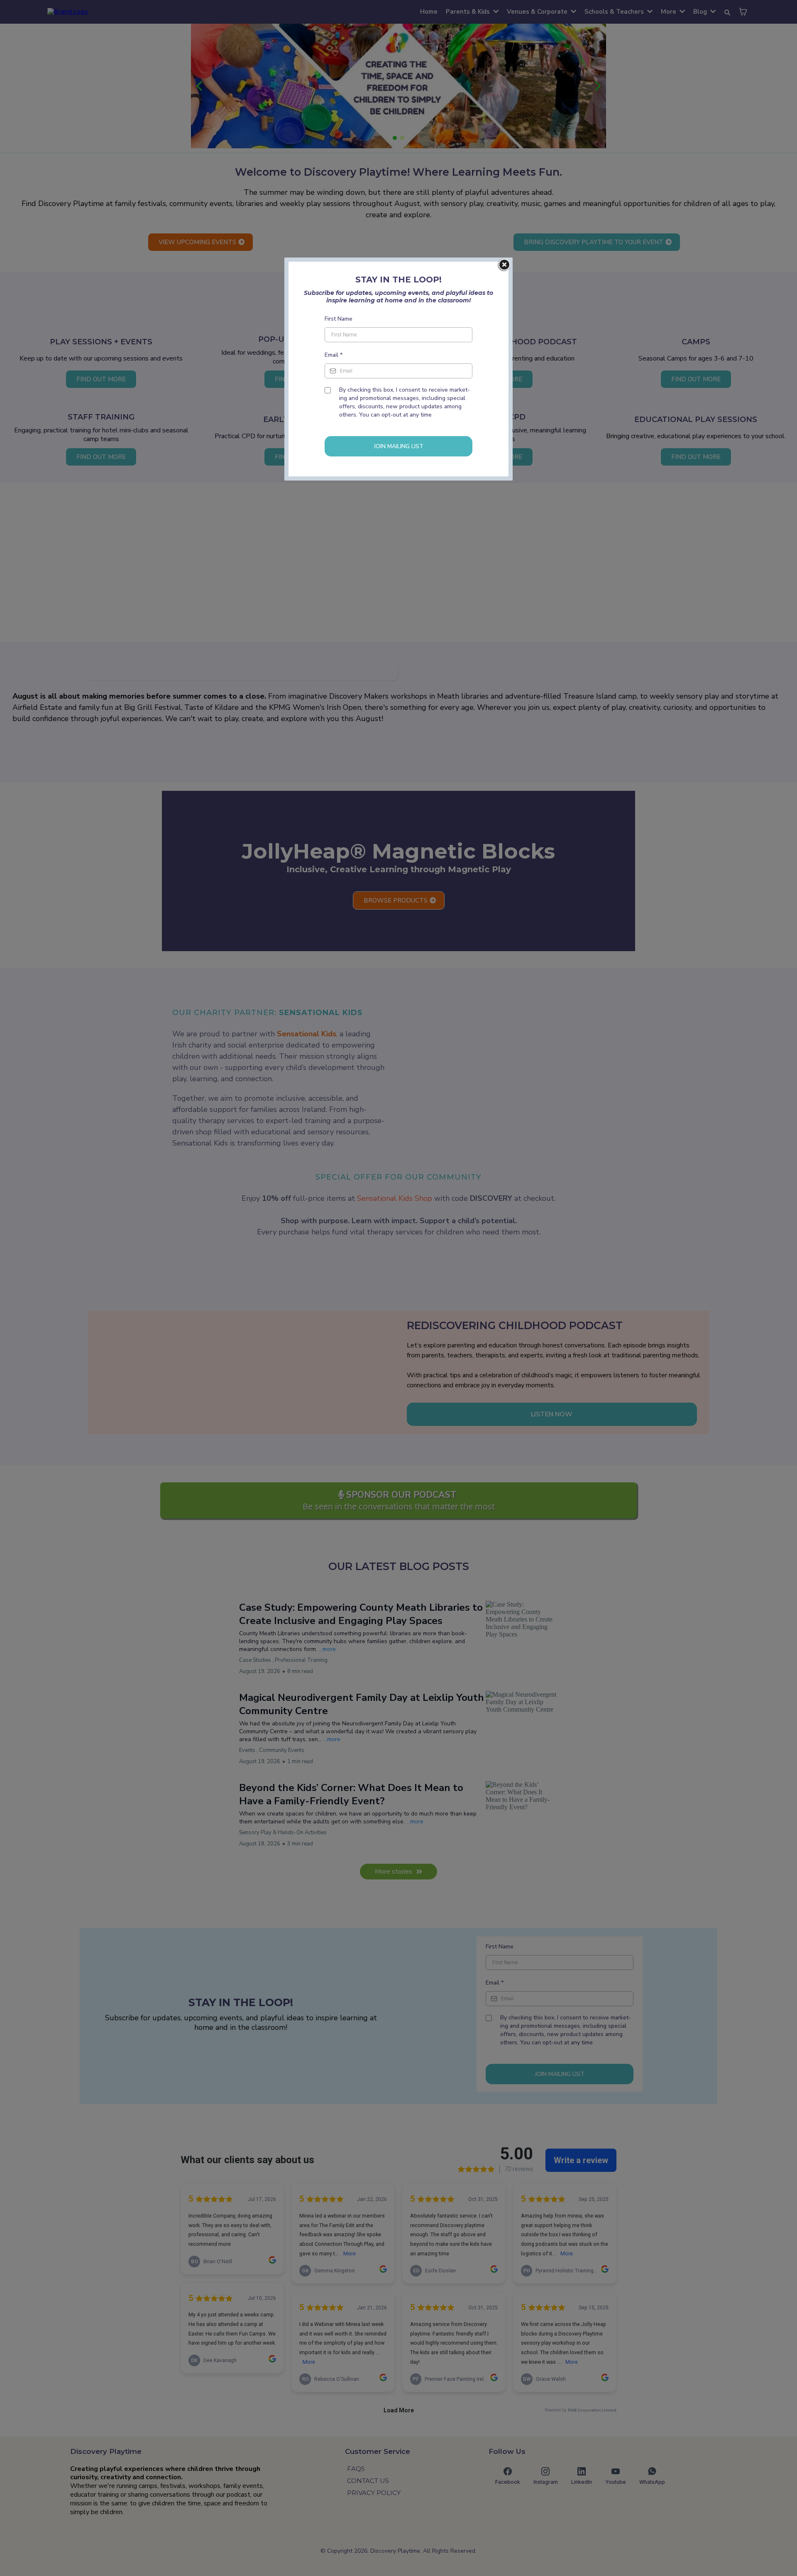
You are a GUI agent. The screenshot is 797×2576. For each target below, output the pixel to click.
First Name (339, 319)
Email (334, 355)
